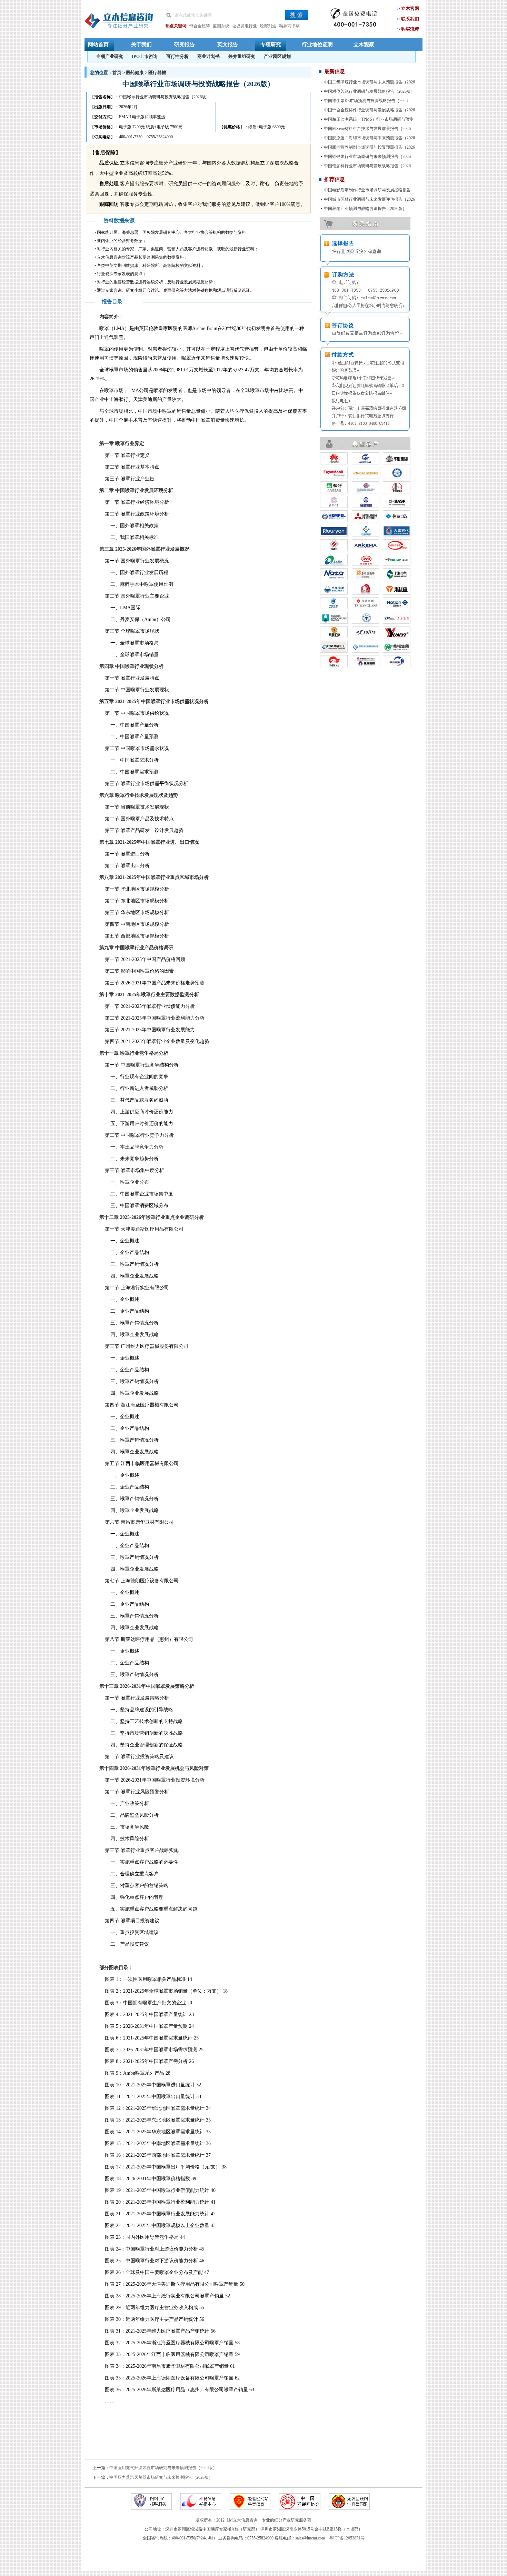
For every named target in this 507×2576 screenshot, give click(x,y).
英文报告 (228, 44)
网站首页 (98, 44)
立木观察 (364, 44)
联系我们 (410, 19)
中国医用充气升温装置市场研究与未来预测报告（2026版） (163, 2468)
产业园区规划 (277, 56)
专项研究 (271, 44)
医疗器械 (157, 73)
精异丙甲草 (289, 26)
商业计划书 (208, 56)
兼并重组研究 (242, 56)
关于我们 (141, 44)
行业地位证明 (317, 44)
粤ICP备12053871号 (347, 2538)
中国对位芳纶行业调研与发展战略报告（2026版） (369, 91)
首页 (117, 73)
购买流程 (410, 29)
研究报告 (185, 44)
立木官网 (410, 8)
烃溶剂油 (268, 26)
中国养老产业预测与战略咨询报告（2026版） (365, 209)
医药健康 (135, 73)
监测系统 (221, 26)
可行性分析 (177, 56)
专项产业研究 (110, 56)
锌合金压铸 (200, 26)
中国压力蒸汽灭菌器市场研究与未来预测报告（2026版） (161, 2477)
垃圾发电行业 (245, 26)
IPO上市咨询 (145, 56)
